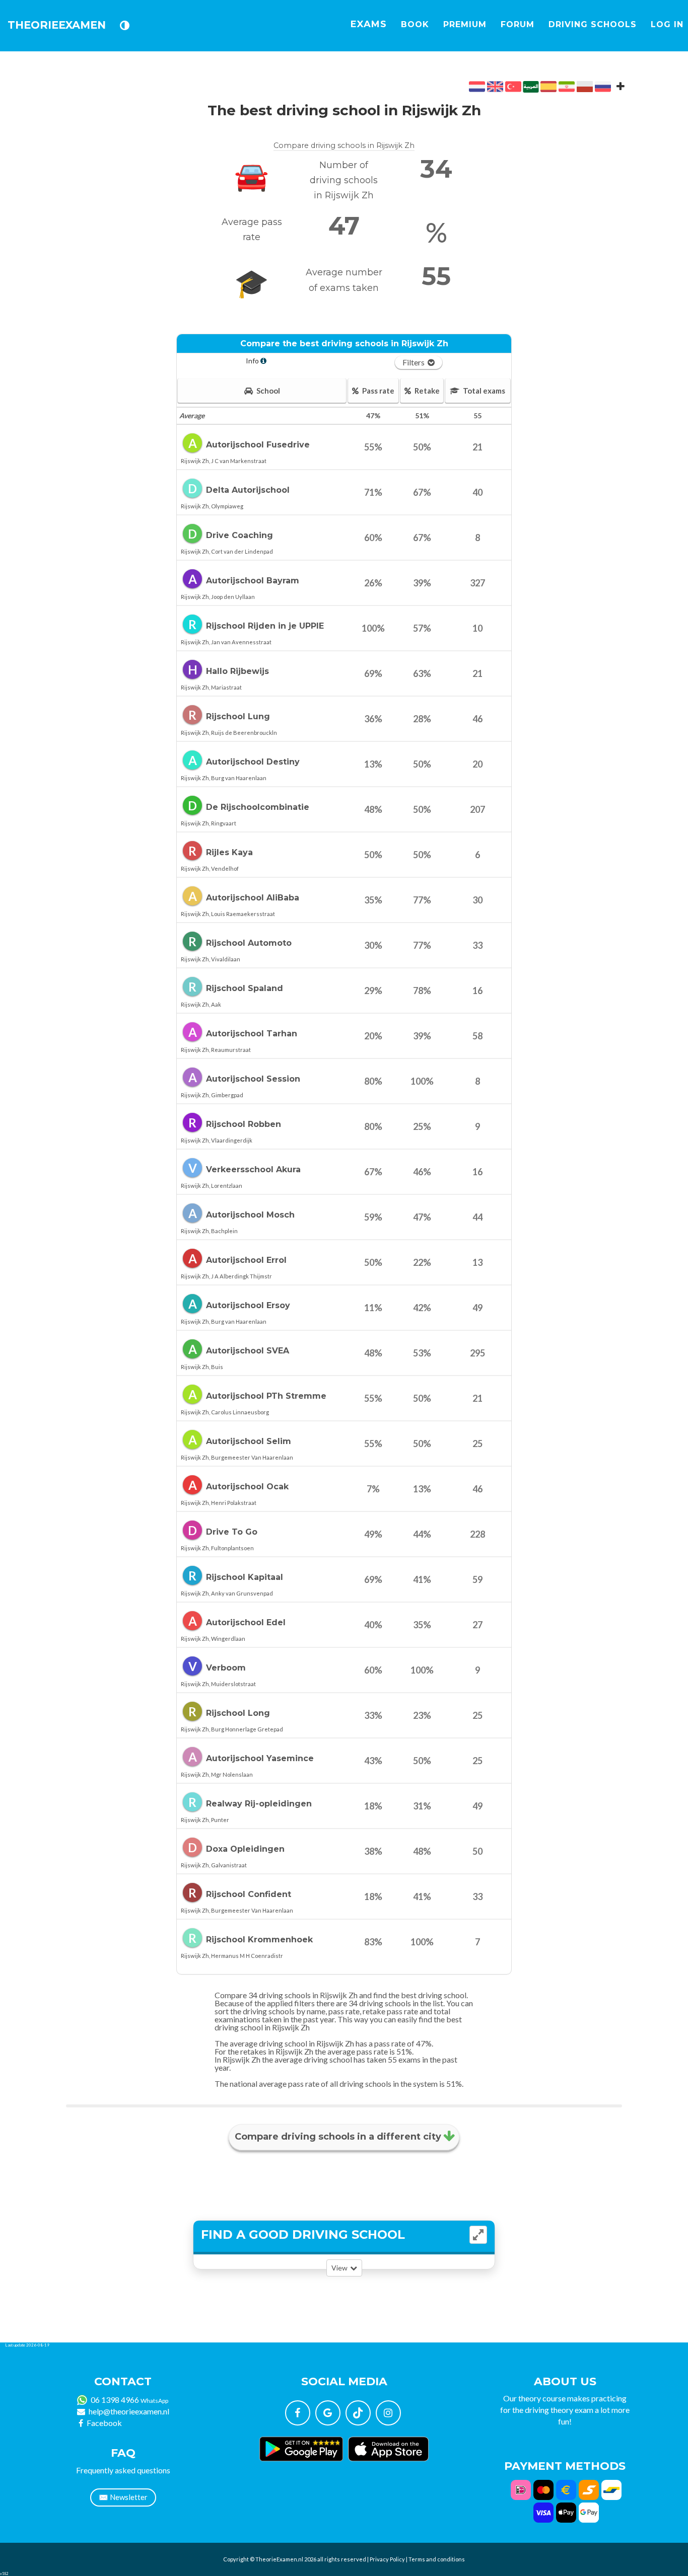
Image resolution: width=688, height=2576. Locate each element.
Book (415, 24)
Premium (465, 24)
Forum (518, 24)
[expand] (478, 2235)
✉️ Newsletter (123, 2497)
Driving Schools (593, 24)
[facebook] (298, 2413)
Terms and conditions (437, 2559)
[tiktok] (358, 2413)
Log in (667, 24)
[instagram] (388, 2413)
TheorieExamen (57, 25)
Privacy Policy (387, 2559)
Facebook (104, 2423)
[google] (328, 2413)
